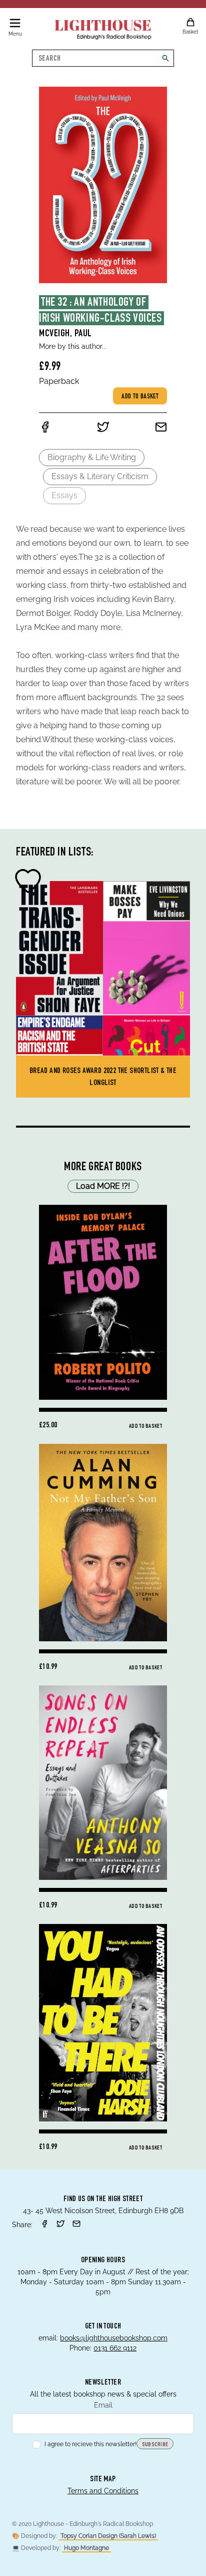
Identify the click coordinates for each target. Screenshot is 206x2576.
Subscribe (155, 2445)
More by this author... (73, 346)
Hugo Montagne (86, 2548)
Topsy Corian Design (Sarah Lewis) (108, 2536)
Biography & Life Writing (92, 457)
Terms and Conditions (103, 2491)
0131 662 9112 (115, 2348)
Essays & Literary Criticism (100, 476)
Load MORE (103, 1186)
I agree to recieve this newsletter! (90, 2444)
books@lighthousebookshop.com (114, 2338)
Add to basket (140, 397)
